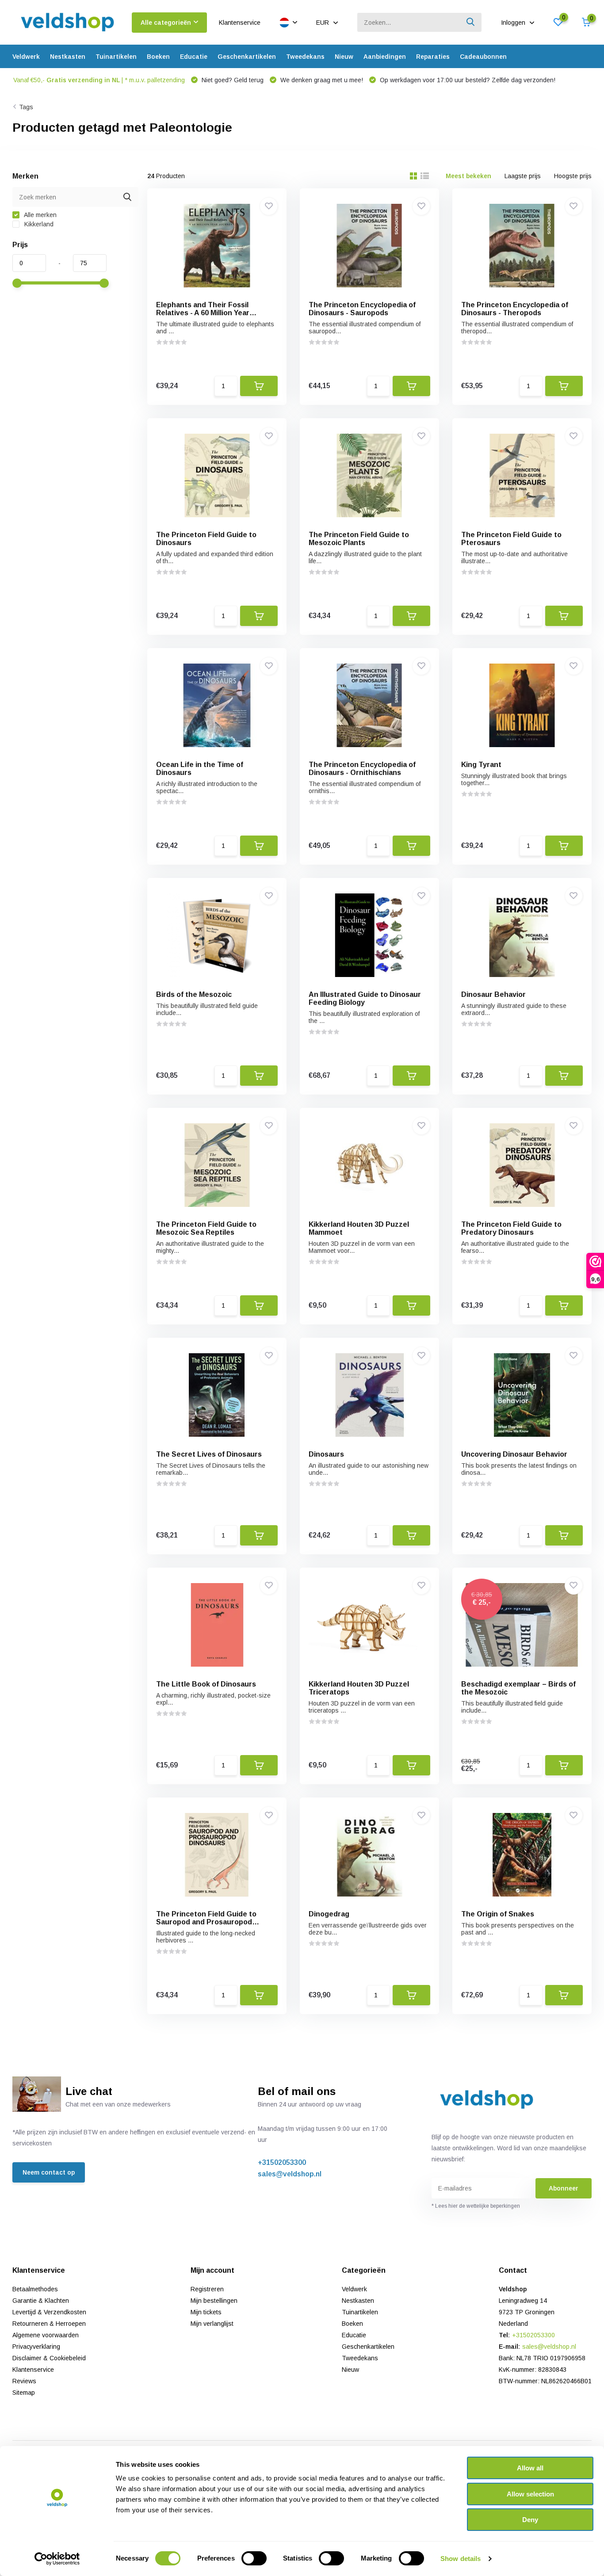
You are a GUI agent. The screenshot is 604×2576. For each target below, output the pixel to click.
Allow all (530, 2468)
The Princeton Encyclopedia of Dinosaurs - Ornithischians (362, 769)
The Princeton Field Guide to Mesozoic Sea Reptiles (206, 1228)
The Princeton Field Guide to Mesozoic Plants (359, 539)
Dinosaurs (326, 1454)
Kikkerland (38, 224)
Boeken (158, 57)
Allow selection (530, 2494)
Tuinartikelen (116, 57)
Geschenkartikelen (247, 57)
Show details (461, 2559)
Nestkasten (68, 57)
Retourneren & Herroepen (49, 2324)
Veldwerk (26, 57)
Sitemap (24, 2393)
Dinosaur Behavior (493, 994)
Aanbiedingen (385, 57)
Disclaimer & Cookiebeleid (49, 2358)
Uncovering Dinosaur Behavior (514, 1454)
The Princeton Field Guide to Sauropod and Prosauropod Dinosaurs (206, 1922)
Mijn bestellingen (214, 2301)
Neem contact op (49, 2172)
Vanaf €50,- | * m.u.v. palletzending (99, 80)
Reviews (24, 2381)
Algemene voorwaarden (46, 2335)
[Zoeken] (471, 22)
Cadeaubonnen (483, 57)
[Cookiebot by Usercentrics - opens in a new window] (57, 2559)
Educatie (194, 57)
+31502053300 (282, 2162)
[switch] (254, 2558)
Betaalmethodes (35, 2289)
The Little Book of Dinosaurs (206, 1684)
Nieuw (344, 57)
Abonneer (564, 2188)
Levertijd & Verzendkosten (49, 2312)
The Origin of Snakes (498, 1914)
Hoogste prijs (573, 176)
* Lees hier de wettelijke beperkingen (476, 2206)
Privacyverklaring (36, 2347)
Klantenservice (240, 23)
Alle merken (40, 215)
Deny (530, 2520)
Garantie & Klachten (41, 2301)
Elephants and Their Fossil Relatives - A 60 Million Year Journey (203, 313)
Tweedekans (305, 57)
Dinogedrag (329, 1914)
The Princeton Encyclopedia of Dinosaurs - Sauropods (362, 309)
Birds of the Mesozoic (194, 994)
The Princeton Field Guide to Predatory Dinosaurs (511, 1228)
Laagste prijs (523, 176)
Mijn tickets (206, 2312)
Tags (26, 107)
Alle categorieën (166, 23)
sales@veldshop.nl (290, 2174)
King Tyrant (481, 765)
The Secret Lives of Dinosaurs (209, 1454)
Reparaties (433, 57)
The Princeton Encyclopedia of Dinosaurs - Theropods (515, 309)
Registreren (207, 2289)
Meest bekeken (468, 176)
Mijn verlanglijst (212, 2324)
